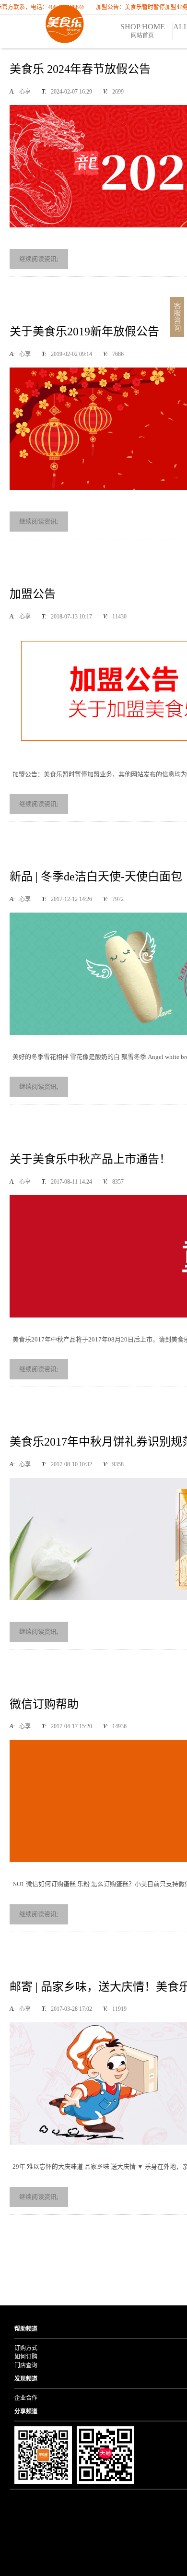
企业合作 (26, 2398)
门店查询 (26, 2365)
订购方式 (26, 2348)
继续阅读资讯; (39, 259)
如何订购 (26, 2357)
